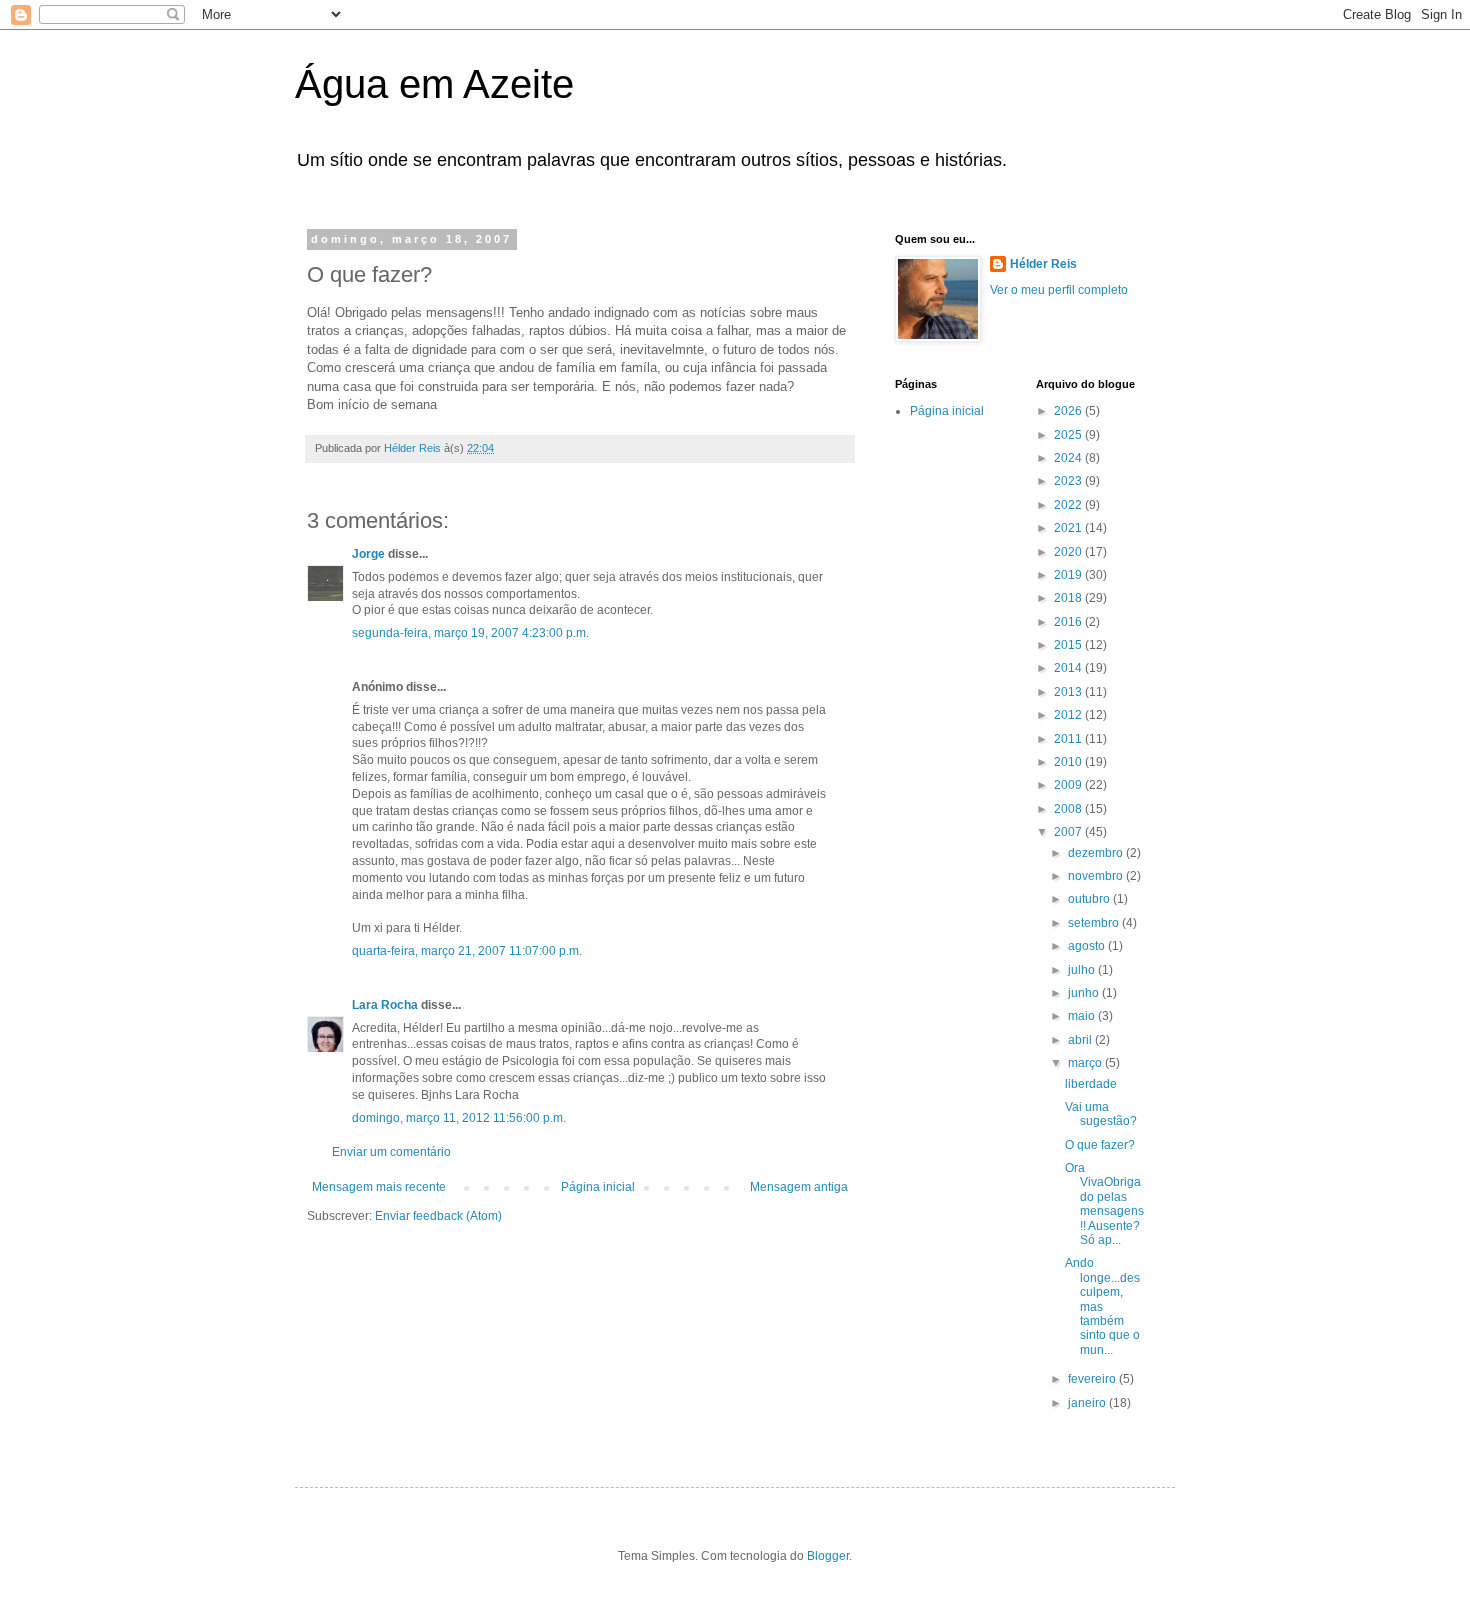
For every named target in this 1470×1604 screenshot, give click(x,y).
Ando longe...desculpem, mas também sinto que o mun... (1102, 1306)
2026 (1069, 411)
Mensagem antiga (799, 1187)
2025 (1069, 435)
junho (1085, 993)
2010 (1069, 762)
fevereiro (1093, 1379)
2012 (1069, 715)
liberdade (1091, 1084)
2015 (1069, 645)
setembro (1095, 923)
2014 (1069, 668)
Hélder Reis (1043, 264)
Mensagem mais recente (379, 1187)
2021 (1069, 528)
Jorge (368, 554)
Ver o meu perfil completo (1059, 290)
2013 (1069, 692)
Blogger (828, 1556)
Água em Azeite (434, 84)
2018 (1069, 598)
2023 (1069, 481)
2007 (1069, 832)
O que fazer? (1100, 1145)
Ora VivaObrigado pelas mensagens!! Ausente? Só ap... (1104, 1204)
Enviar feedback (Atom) (438, 1216)
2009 (1069, 785)
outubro (1090, 899)
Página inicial (598, 1187)
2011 (1069, 739)
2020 (1069, 552)
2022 (1069, 505)
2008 (1069, 809)
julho (1083, 970)
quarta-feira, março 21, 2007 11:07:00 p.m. (467, 951)
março (1086, 1063)
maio (1083, 1016)
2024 (1069, 458)
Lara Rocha (385, 1005)
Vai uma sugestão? (1101, 1114)
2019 (1069, 575)
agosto (1088, 946)
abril (1081, 1040)
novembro (1097, 876)
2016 (1069, 622)
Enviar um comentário (391, 1152)
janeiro (1088, 1403)
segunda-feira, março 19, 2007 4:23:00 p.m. (470, 633)
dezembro (1097, 853)
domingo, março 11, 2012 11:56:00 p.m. (459, 1118)
